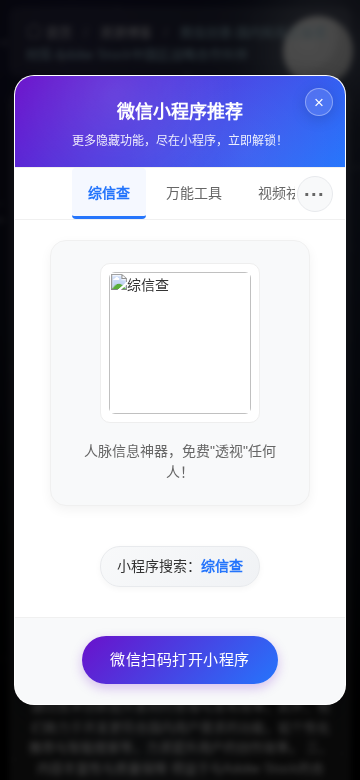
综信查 (109, 193)
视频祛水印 (293, 193)
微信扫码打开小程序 (180, 659)
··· (314, 194)
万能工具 (194, 193)
